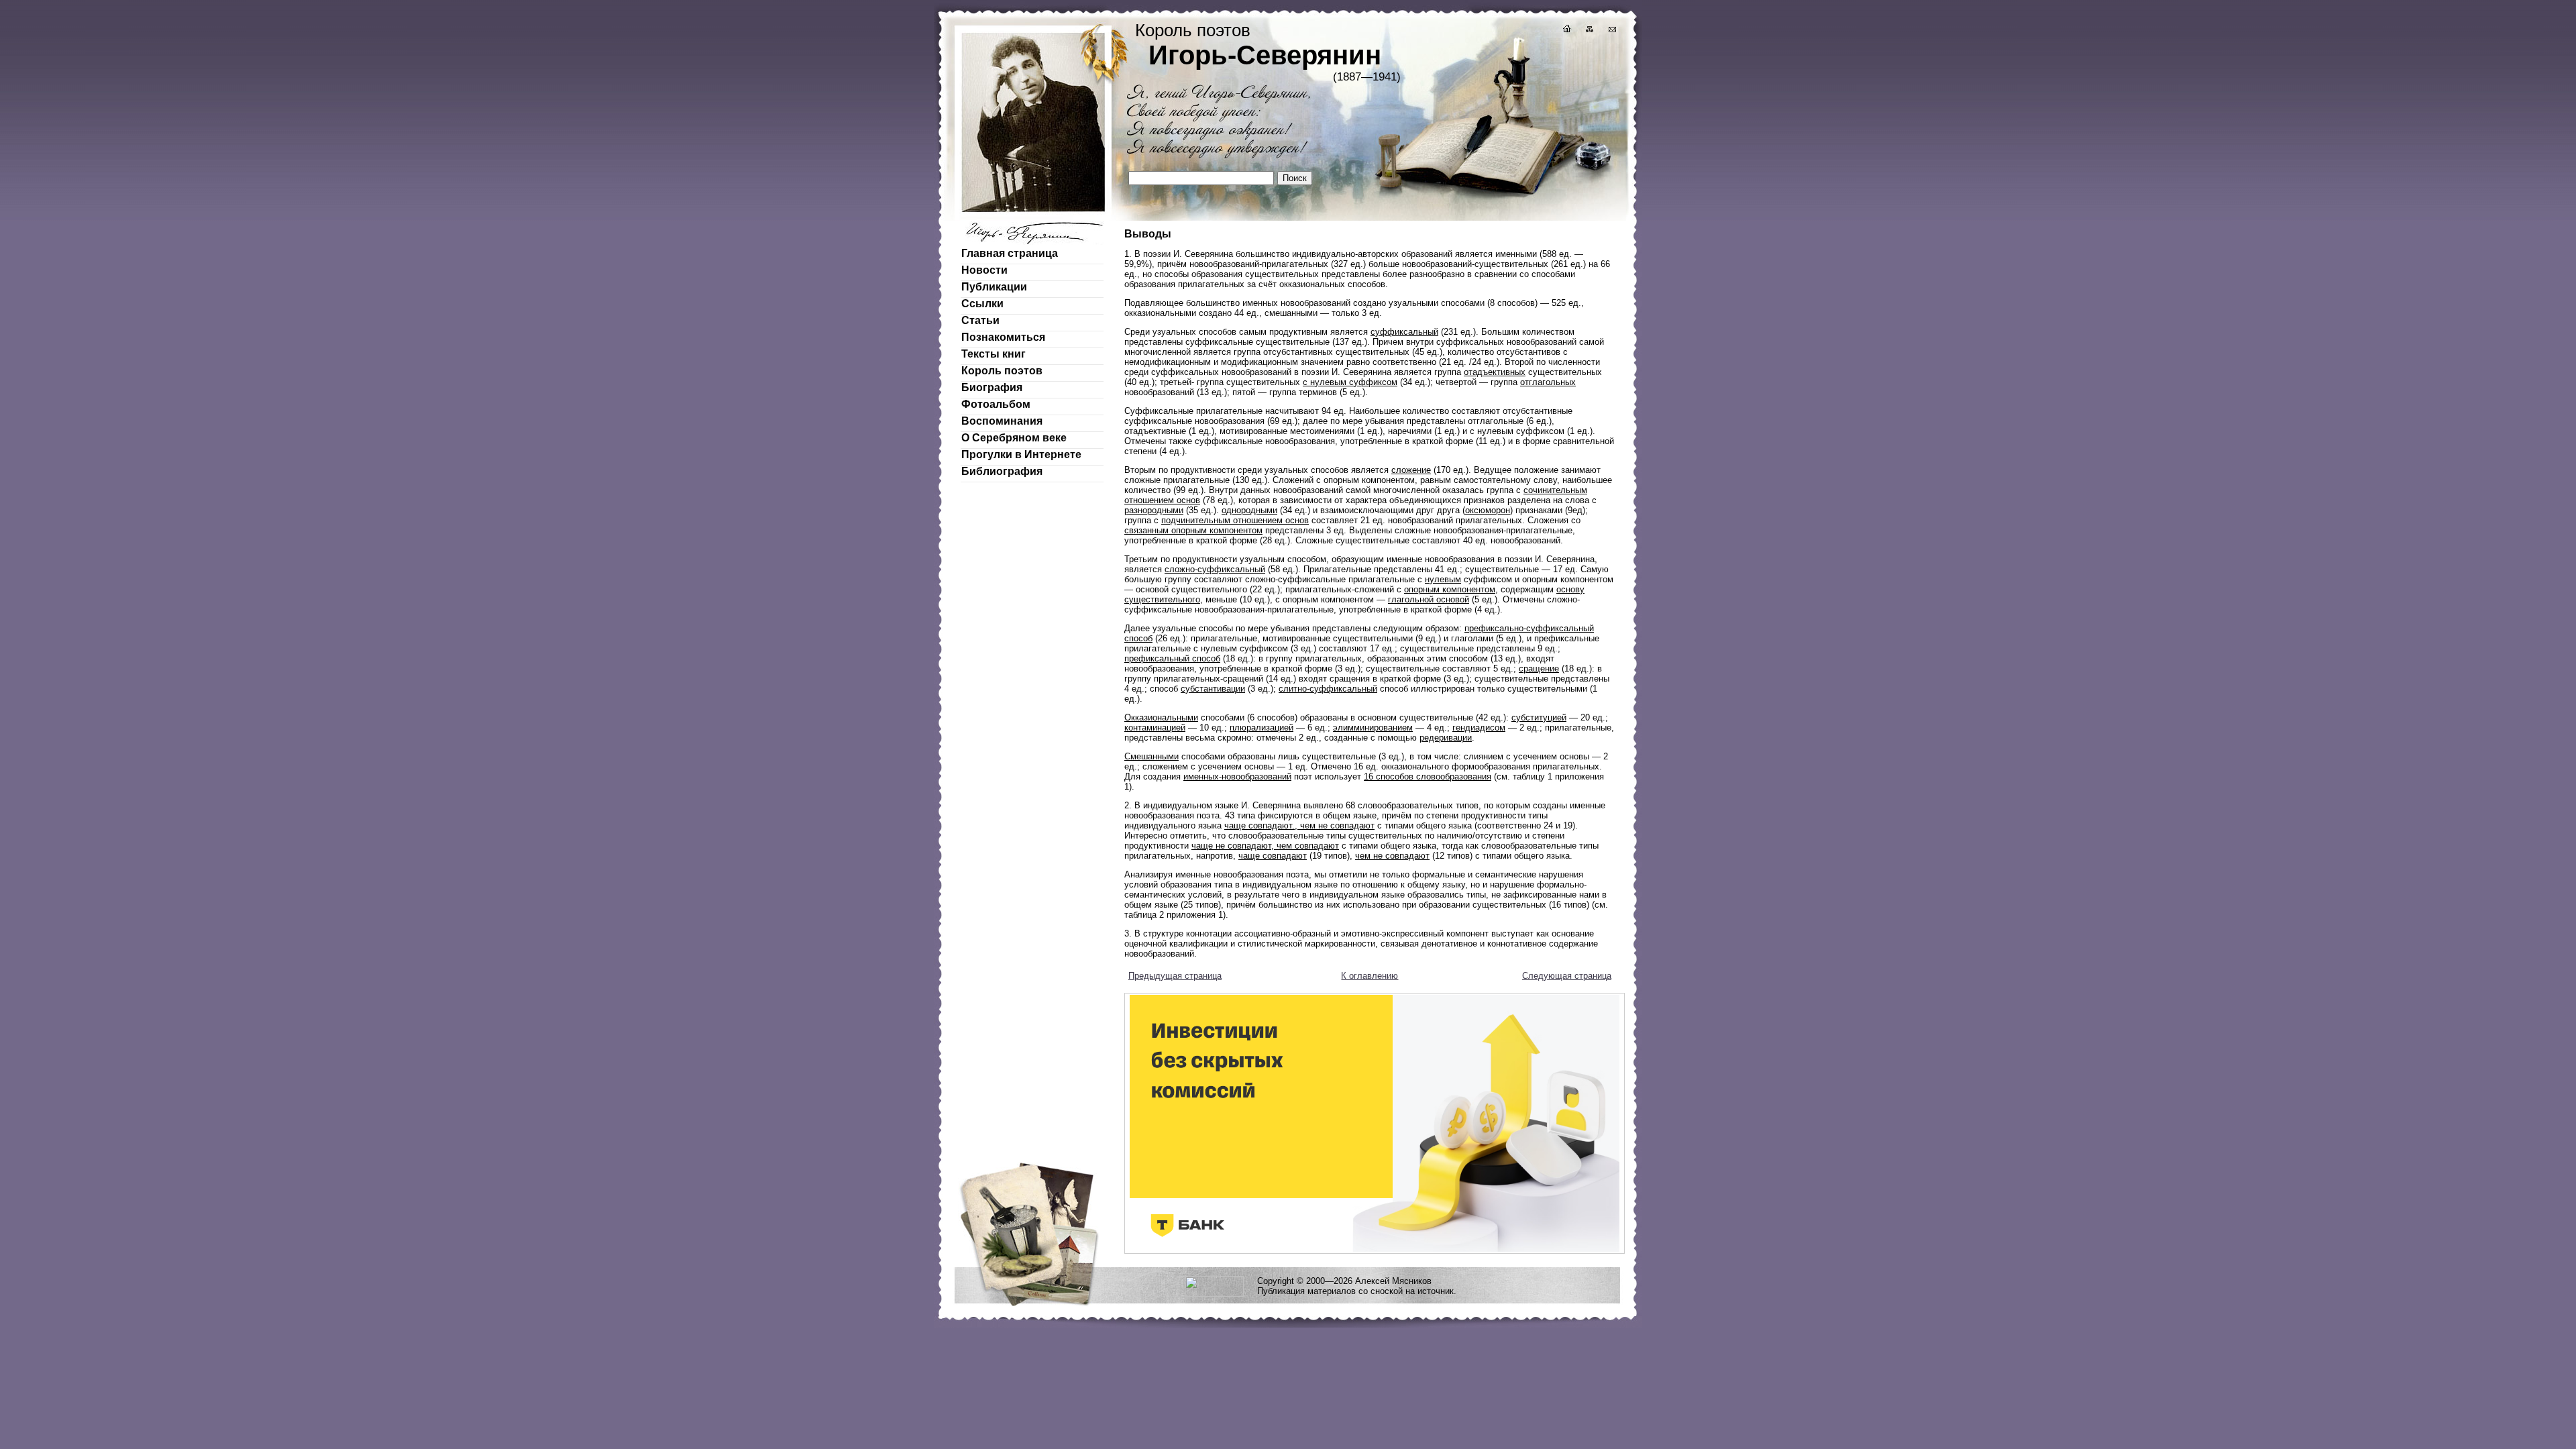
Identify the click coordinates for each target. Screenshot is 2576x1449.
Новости (984, 270)
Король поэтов (1002, 371)
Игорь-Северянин (1265, 55)
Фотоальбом (996, 404)
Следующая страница (1567, 976)
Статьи (980, 320)
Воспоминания (1002, 421)
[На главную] (1566, 31)
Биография (992, 387)
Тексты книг (994, 354)
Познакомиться (1003, 337)
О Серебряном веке (1014, 438)
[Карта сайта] (1589, 31)
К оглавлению (1370, 976)
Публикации (994, 287)
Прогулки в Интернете (1021, 454)
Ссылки (982, 304)
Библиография (1002, 471)
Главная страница (1010, 253)
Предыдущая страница (1175, 976)
